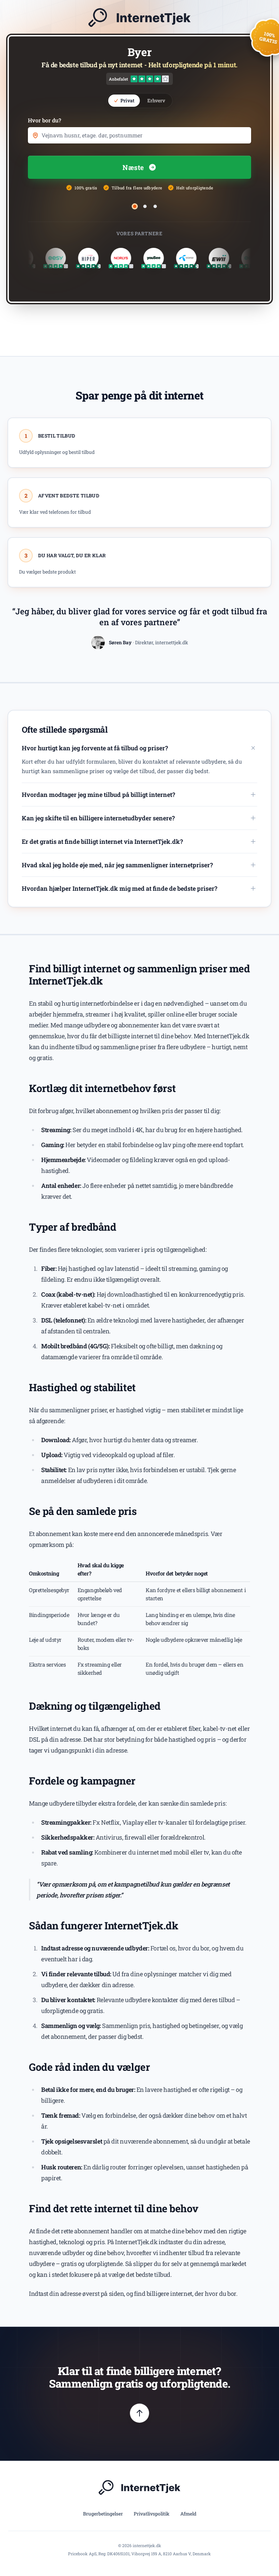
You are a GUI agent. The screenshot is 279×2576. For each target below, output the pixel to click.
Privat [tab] (127, 100)
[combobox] (139, 135)
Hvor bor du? (45, 120)
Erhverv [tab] (156, 100)
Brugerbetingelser (103, 2514)
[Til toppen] (139, 2413)
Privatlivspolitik (152, 2514)
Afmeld (188, 2514)
